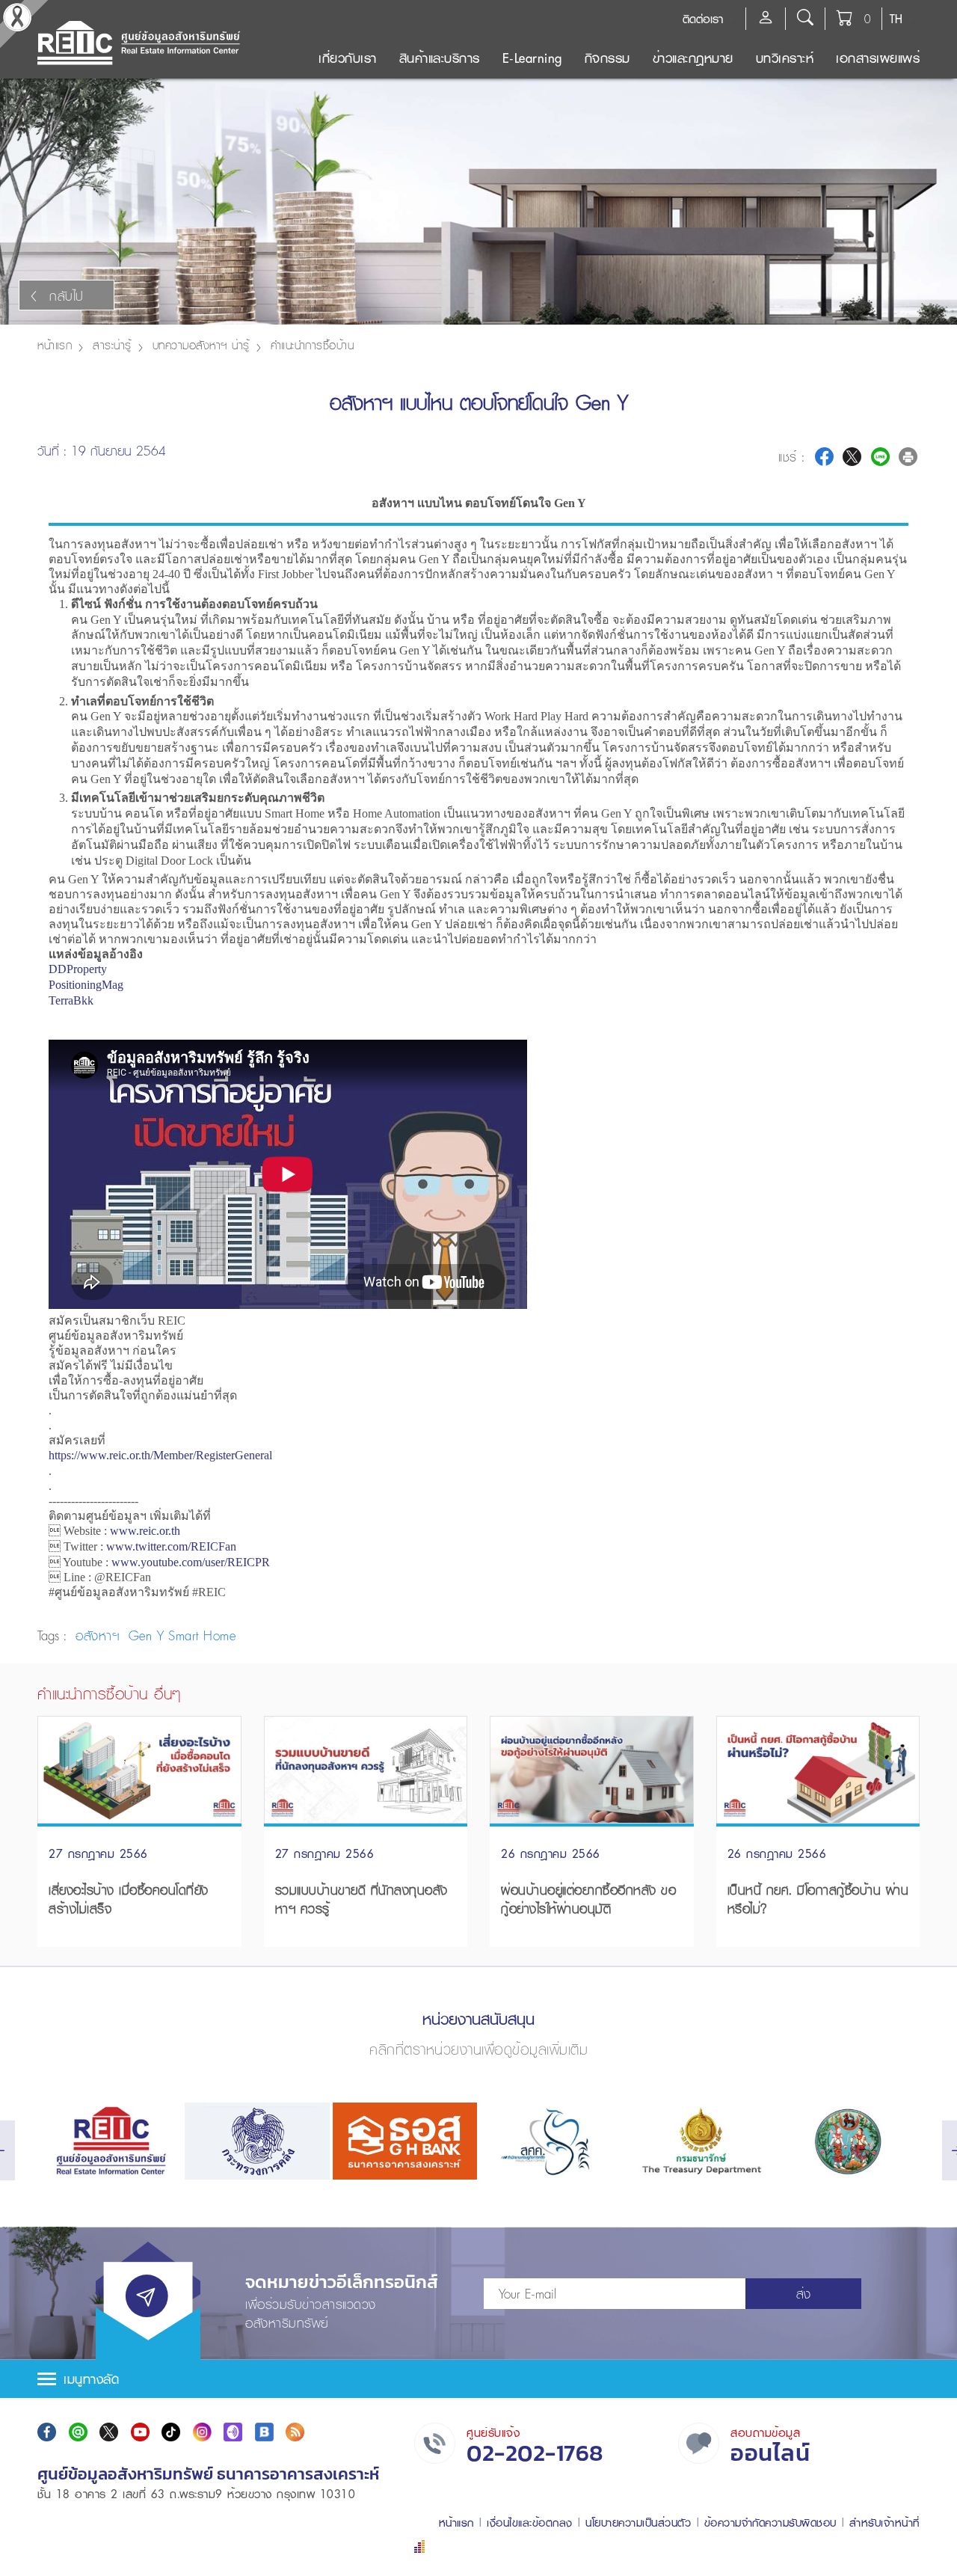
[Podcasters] (233, 2432)
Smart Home (202, 1635)
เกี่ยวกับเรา (348, 58)
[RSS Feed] (295, 2432)
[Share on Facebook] (824, 457)
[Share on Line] (880, 457)
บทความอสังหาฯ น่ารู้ (201, 345)
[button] (478, 2379)
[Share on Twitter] (852, 457)
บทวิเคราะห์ (785, 58)
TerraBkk (71, 1000)
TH (896, 19)
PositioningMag (86, 985)
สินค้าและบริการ (440, 58)
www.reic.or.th (145, 1531)
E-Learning (532, 58)
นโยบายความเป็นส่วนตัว (638, 2523)
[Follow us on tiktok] (171, 2432)
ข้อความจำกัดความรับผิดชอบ (770, 2523)
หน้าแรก (55, 345)
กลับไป (67, 296)
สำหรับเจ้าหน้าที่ (884, 2523)
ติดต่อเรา (703, 19)
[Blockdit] (264, 2432)
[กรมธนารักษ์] (699, 2141)
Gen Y (147, 1635)
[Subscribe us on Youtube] (140, 2432)
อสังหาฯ (100, 1635)
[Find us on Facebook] (47, 2432)
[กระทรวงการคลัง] (257, 2141)
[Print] (908, 457)
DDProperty (78, 969)
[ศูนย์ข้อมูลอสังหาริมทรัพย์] (110, 2141)
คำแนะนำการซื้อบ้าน (313, 345)
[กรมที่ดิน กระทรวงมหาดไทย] (847, 2141)
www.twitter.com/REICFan (171, 1546)
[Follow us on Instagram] (202, 2432)
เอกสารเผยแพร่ (878, 58)
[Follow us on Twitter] (109, 2432)
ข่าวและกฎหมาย (693, 58)
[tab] (478, 2379)
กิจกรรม (607, 58)
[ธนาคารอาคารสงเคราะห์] (405, 2141)
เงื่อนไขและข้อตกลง (530, 2523)
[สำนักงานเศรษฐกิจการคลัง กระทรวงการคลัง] (552, 2141)
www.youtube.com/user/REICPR (191, 1562)
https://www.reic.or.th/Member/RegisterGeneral (160, 1455)
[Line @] (78, 2432)
